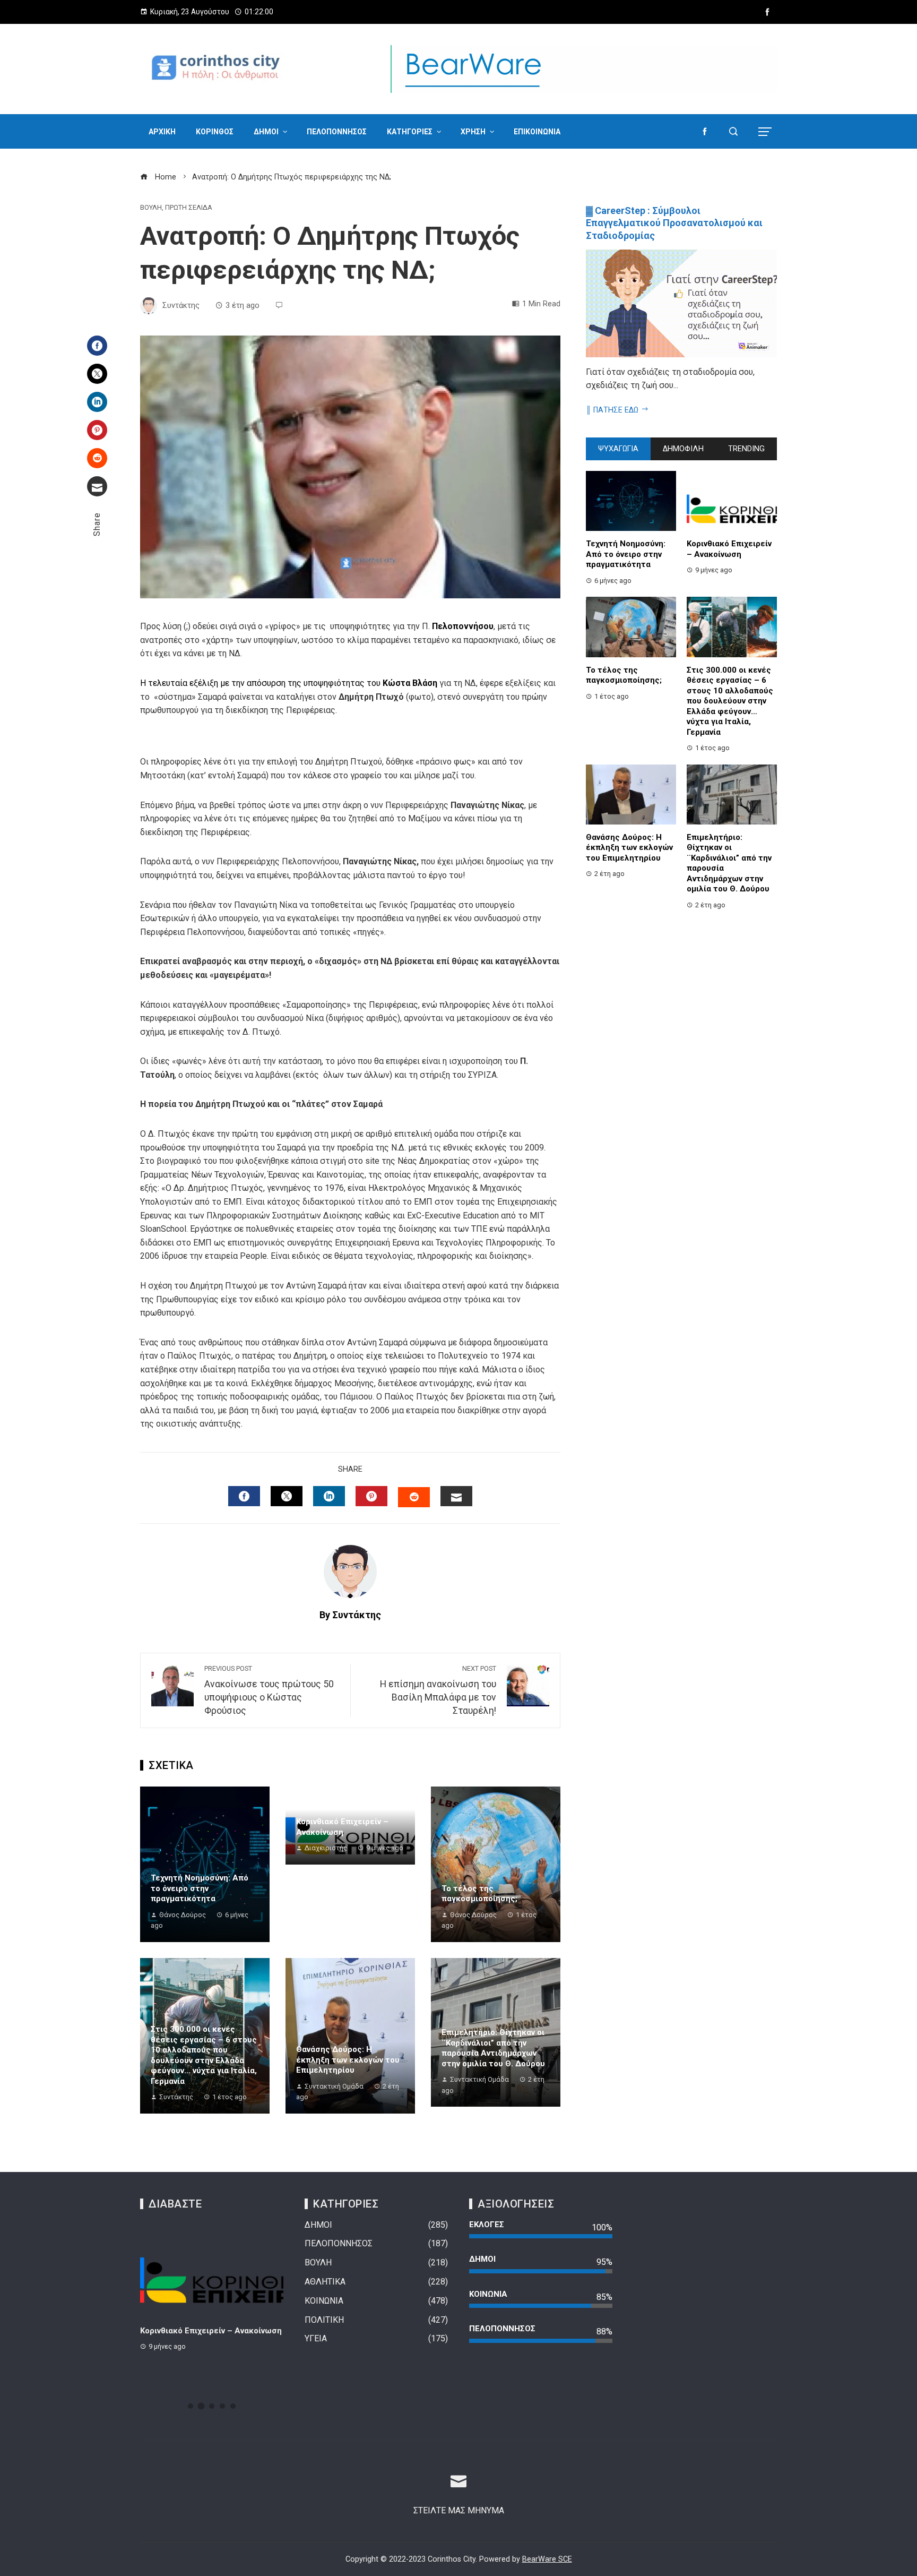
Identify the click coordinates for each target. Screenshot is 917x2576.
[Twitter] (97, 374)
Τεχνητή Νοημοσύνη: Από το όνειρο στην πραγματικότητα (200, 1888)
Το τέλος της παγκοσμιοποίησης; (479, 1894)
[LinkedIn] (97, 402)
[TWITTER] (287, 1496)
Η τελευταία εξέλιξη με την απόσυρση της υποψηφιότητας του (289, 683)
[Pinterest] (97, 430)
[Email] (97, 486)
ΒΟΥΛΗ (151, 208)
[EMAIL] (456, 1496)
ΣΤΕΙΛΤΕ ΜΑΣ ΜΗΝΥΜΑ (459, 2510)
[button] (191, 2406)
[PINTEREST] (371, 1496)
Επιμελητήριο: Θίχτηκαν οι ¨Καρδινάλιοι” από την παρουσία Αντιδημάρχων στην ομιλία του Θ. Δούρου (493, 2048)
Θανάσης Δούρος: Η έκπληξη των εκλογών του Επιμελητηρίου (348, 2060)
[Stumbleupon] (97, 458)
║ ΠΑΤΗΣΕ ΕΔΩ (612, 410)
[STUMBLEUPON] (414, 1497)
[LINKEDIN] (329, 1496)
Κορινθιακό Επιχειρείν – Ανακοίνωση (342, 1827)
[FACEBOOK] (244, 1496)
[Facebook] (97, 346)
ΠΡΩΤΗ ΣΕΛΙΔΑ (189, 208)
